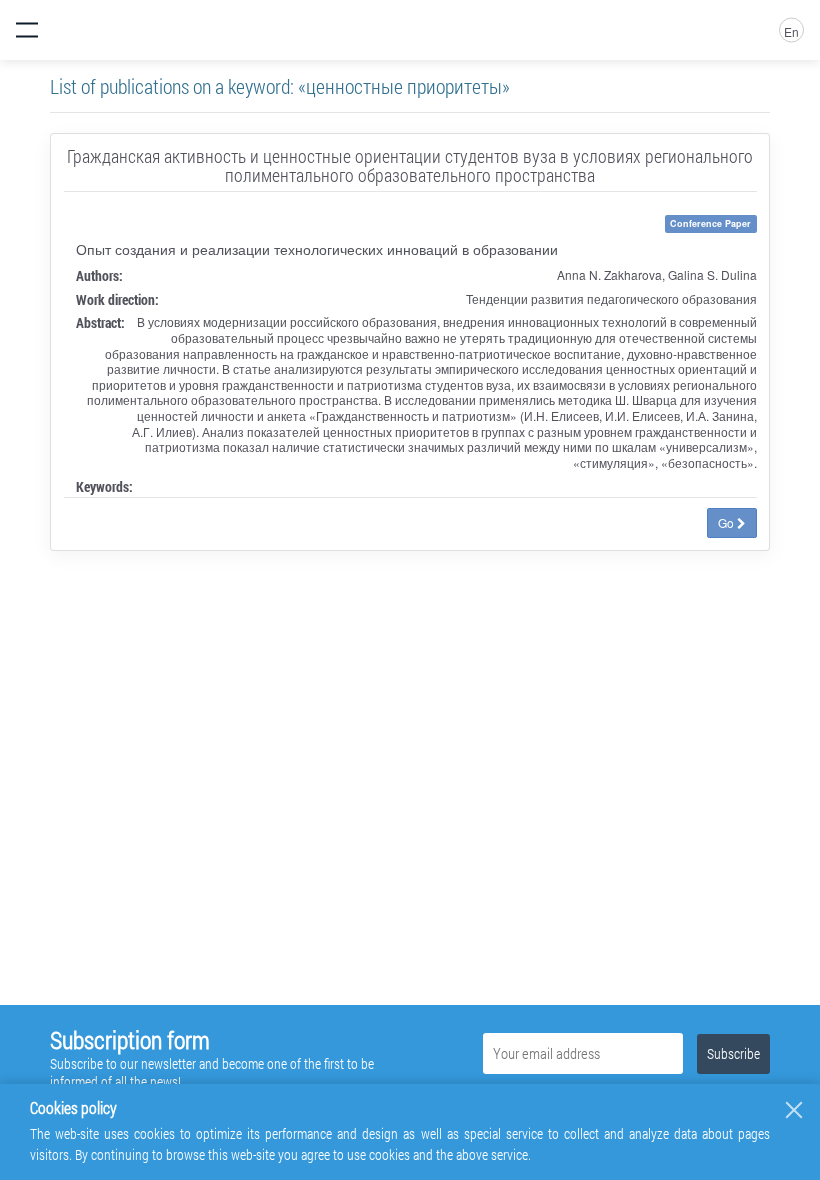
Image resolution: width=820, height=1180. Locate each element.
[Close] (794, 1110)
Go (727, 522)
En (791, 31)
